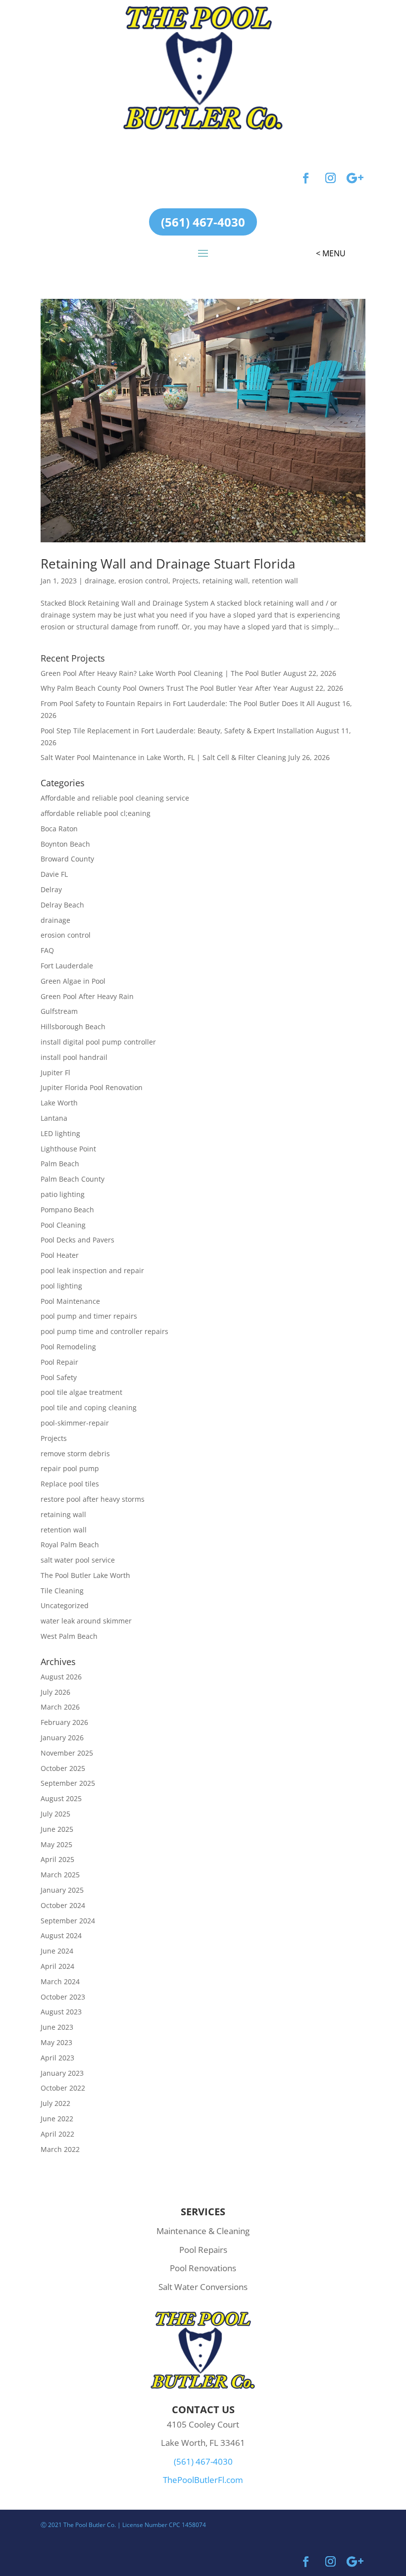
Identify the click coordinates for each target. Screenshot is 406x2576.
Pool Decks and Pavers (77, 1240)
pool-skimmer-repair (75, 1423)
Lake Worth (59, 1103)
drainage (100, 581)
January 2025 (62, 1890)
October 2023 (63, 1997)
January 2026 (62, 1738)
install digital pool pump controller (98, 1042)
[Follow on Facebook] (305, 178)
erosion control (143, 581)
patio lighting (63, 1194)
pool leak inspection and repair (92, 1270)
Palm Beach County (73, 1179)
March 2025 (60, 1875)
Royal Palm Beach (70, 1545)
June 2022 (57, 2119)
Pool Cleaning (63, 1225)
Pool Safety (59, 1377)
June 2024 (57, 1951)
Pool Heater (60, 1255)
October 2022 (63, 2088)
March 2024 (60, 1981)
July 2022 (55, 2103)
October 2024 (63, 1905)
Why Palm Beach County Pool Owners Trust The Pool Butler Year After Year (164, 688)
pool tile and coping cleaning (89, 1407)
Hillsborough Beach (73, 1026)
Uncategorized (65, 1605)
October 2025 (63, 1768)
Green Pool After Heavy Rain (87, 996)
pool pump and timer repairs (89, 1316)
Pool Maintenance (70, 1301)
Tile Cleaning (62, 1591)
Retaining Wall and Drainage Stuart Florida (168, 564)
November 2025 (67, 1753)
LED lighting (60, 1133)
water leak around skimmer (86, 1621)
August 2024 (61, 1935)
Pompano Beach (67, 1210)
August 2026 (61, 1677)
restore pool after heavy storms (93, 1499)
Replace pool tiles (70, 1484)
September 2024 (68, 1921)
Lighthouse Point (68, 1149)
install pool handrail (74, 1057)
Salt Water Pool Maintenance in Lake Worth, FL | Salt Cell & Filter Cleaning (163, 757)
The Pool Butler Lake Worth (85, 1575)
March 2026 (60, 1707)
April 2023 (57, 2058)
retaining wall (225, 581)
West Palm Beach (69, 1636)
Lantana (54, 1118)
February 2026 (64, 1722)
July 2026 (55, 1692)
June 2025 (57, 1829)
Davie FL (54, 874)
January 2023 (62, 2073)
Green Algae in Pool (73, 981)
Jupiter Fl (55, 1073)
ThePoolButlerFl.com (203, 2480)
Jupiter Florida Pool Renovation (92, 1087)
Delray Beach (62, 905)
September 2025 (68, 1783)
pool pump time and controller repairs (104, 1331)
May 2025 (56, 1844)
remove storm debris (75, 1454)
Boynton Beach (65, 844)
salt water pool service (78, 1560)
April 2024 (57, 1966)
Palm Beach (60, 1164)
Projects (185, 581)
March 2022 (60, 2149)
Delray (51, 889)
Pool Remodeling (68, 1347)
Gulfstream (59, 1011)
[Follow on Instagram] (330, 178)
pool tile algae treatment (81, 1392)
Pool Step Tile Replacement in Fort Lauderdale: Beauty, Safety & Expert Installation (177, 731)
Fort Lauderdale (67, 966)
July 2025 (55, 1814)
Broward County (67, 859)
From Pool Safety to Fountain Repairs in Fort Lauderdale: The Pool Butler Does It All (178, 703)
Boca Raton (59, 829)
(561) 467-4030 (203, 222)
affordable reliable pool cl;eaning (96, 813)
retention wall (275, 581)
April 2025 (57, 1859)
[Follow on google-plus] (355, 178)
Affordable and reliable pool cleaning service (115, 798)
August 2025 (61, 1798)
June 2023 (57, 2027)
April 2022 (57, 2134)
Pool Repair (59, 1362)
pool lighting (61, 1286)
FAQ (47, 950)
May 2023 (56, 2042)
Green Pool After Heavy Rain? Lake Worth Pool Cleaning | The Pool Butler (161, 673)
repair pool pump (70, 1468)
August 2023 (61, 2012)
